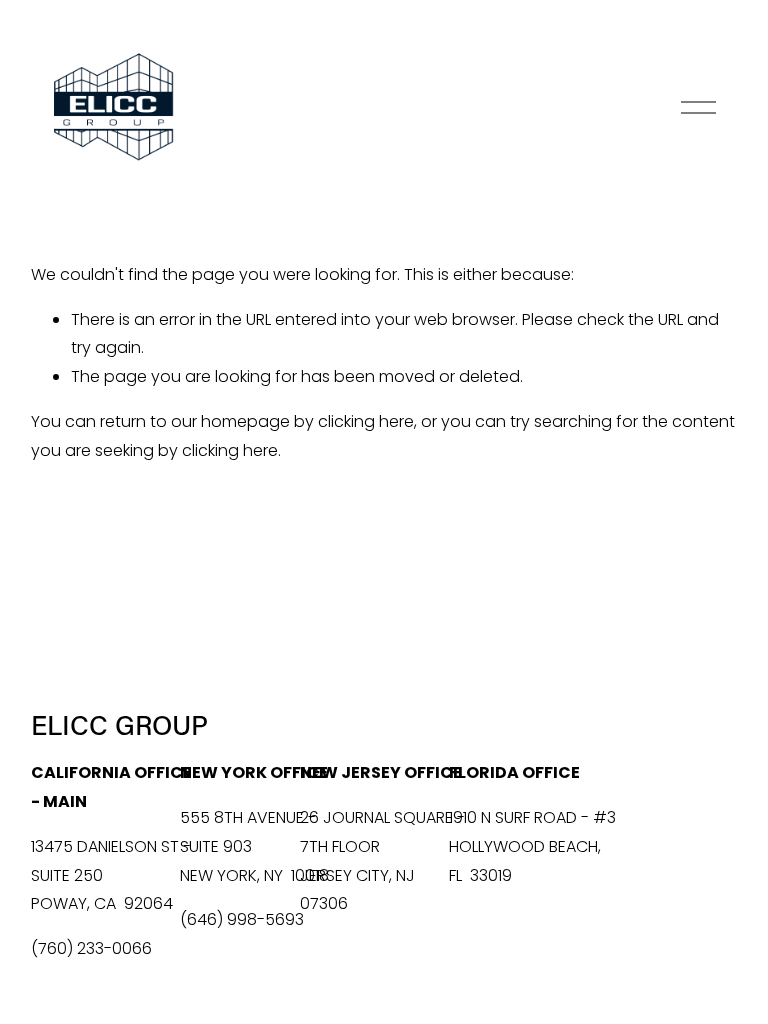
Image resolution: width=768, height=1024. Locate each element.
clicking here (366, 421)
